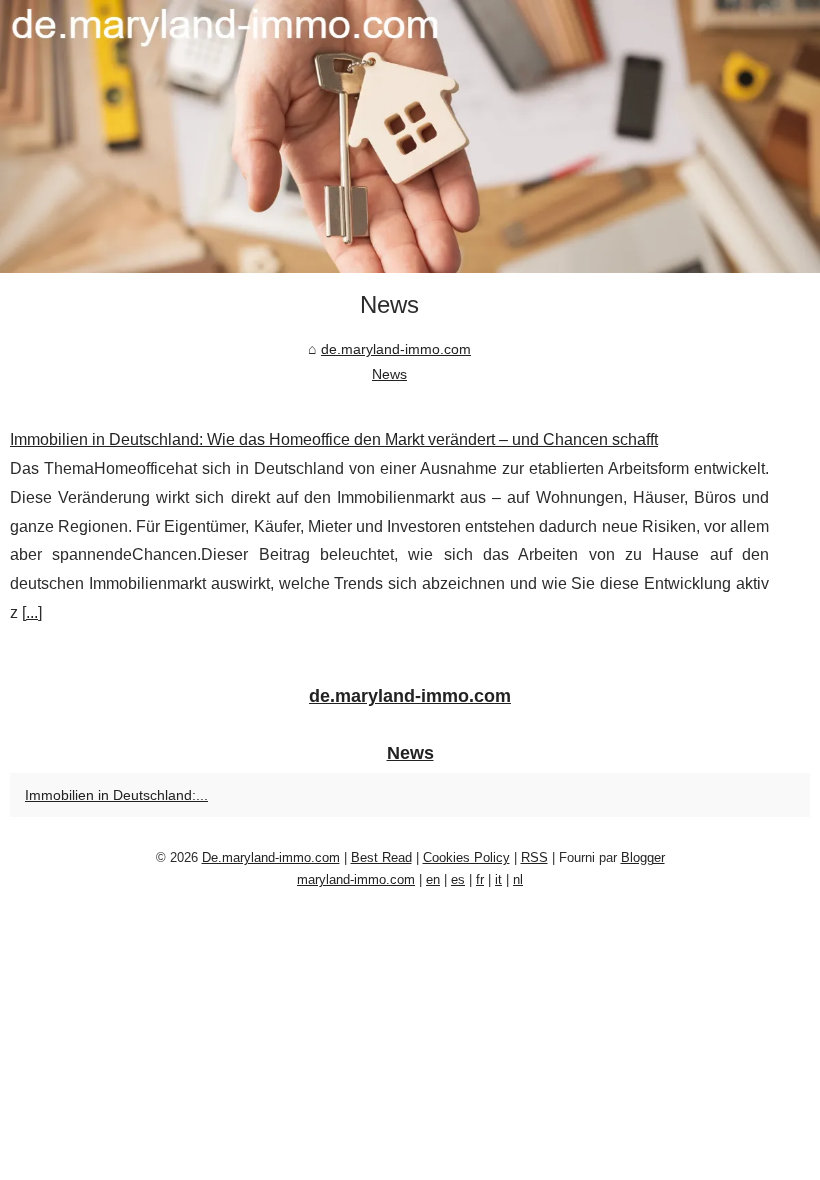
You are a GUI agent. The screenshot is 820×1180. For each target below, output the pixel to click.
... (32, 612)
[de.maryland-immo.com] (410, 136)
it (498, 879)
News (389, 374)
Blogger (643, 857)
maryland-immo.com (356, 879)
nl (518, 879)
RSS (534, 857)
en (433, 879)
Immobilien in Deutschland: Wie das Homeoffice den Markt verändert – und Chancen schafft (334, 439)
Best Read (381, 857)
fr (480, 879)
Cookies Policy (466, 857)
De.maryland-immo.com (271, 857)
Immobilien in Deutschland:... (116, 795)
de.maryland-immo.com (396, 349)
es (458, 879)
